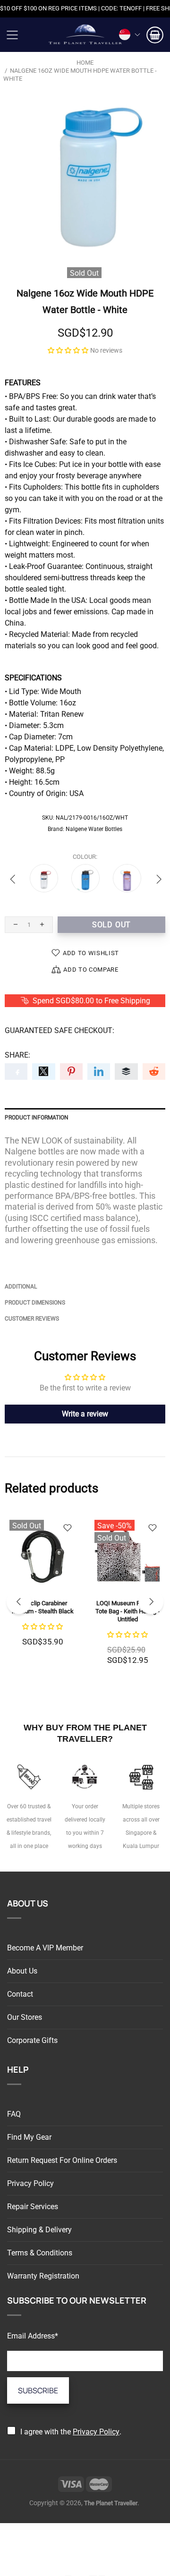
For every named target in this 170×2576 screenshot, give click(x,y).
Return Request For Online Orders (62, 2160)
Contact (20, 1994)
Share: (17, 1055)
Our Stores (25, 2017)
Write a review (85, 1414)
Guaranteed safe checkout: (59, 1030)
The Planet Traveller (85, 35)
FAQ (14, 2114)
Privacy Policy (30, 2183)
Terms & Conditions (40, 2253)
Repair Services (33, 2207)
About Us (22, 1971)
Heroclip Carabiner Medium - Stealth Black (43, 1607)
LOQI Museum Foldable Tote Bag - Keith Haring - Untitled (127, 1611)
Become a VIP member (45, 1948)
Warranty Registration (43, 2276)
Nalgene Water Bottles (94, 829)
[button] (68, 350)
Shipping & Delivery (39, 2230)
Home (85, 63)
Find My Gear (29, 2137)
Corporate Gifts (32, 2040)
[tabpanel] (42, 1591)
